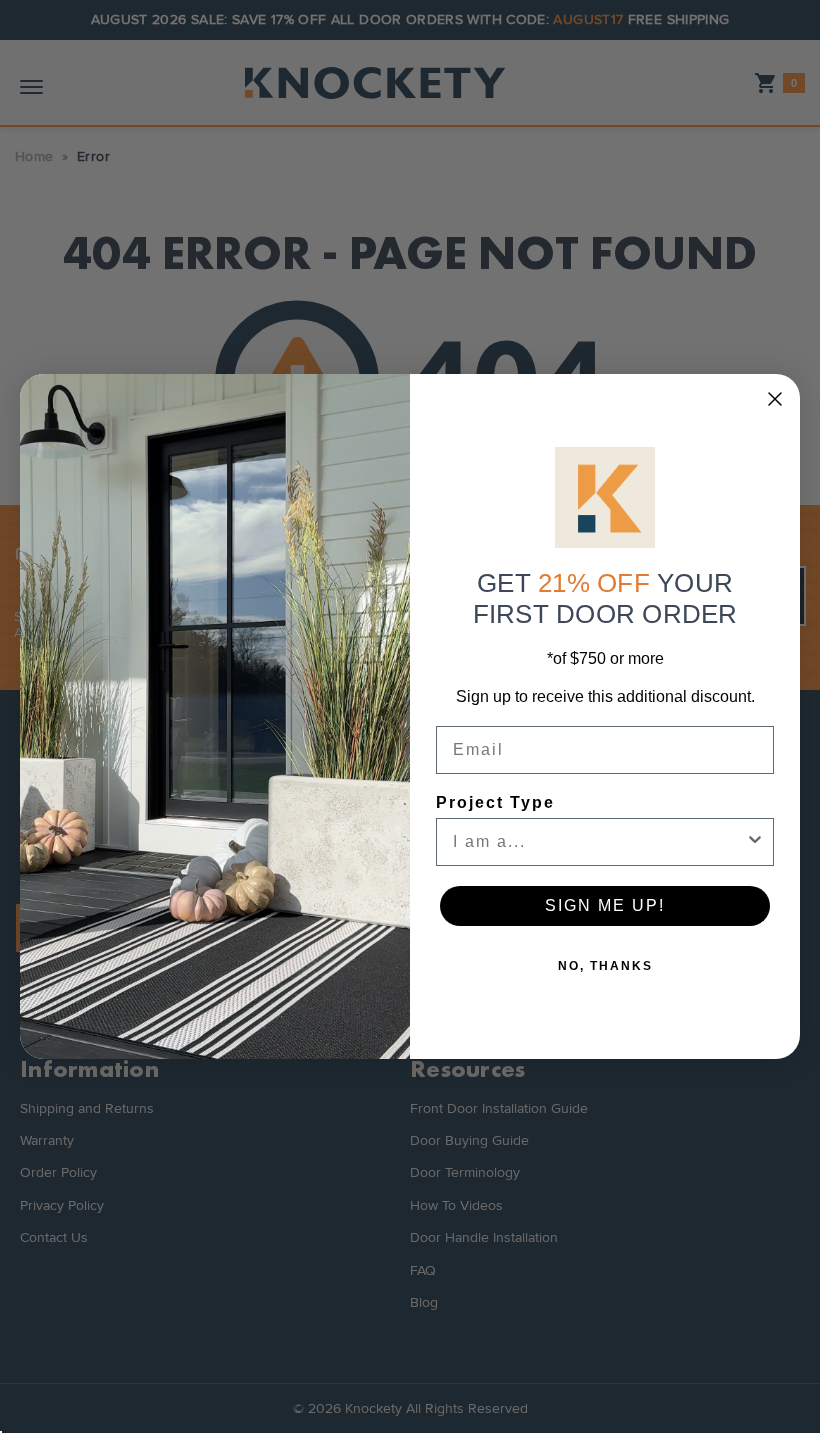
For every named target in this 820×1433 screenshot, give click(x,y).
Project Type (495, 802)
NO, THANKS (605, 966)
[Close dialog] (775, 399)
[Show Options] (755, 842)
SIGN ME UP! (605, 905)
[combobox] (599, 842)
